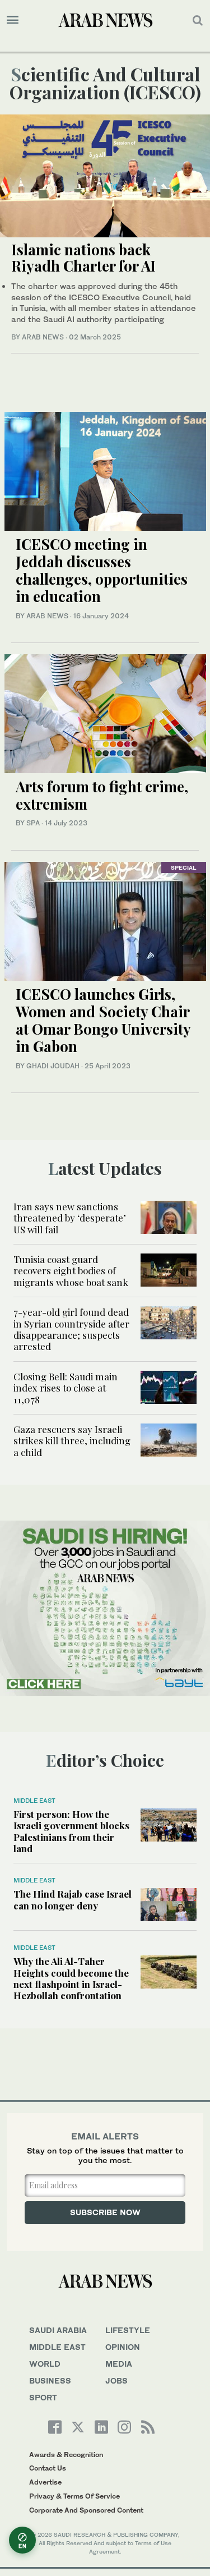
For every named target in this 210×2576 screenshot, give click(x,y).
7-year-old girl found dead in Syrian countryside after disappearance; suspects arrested (71, 1329)
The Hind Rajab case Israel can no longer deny (73, 1899)
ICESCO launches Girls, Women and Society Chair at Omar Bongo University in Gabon (103, 1020)
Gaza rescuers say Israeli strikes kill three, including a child (72, 1441)
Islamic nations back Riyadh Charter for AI (83, 258)
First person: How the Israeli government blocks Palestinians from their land (71, 1831)
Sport (43, 2397)
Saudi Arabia (58, 2330)
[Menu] (13, 20)
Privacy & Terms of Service (74, 2496)
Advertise (45, 2482)
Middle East (34, 1801)
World (45, 2364)
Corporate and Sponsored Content (86, 2510)
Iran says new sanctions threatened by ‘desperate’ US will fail (70, 1218)
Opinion (123, 2347)
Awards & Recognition (66, 2455)
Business (50, 2380)
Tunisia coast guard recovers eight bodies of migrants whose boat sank (71, 1271)
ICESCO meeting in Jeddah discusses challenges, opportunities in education (102, 570)
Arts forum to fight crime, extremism (102, 795)
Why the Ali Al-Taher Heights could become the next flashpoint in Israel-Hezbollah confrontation (71, 1978)
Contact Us (48, 2468)
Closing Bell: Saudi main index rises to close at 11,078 (66, 1388)
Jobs (116, 2380)
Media (119, 2364)
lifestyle (128, 2330)
